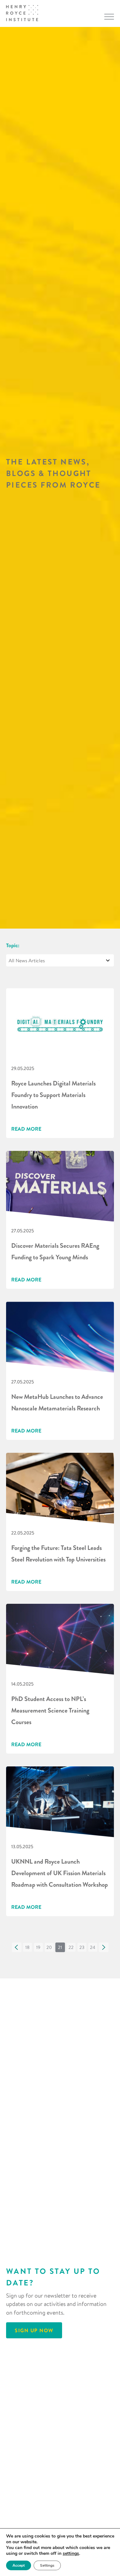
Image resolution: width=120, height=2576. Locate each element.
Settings (47, 2565)
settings (71, 2554)
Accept (19, 2565)
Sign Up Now (34, 2330)
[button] (17, 1947)
